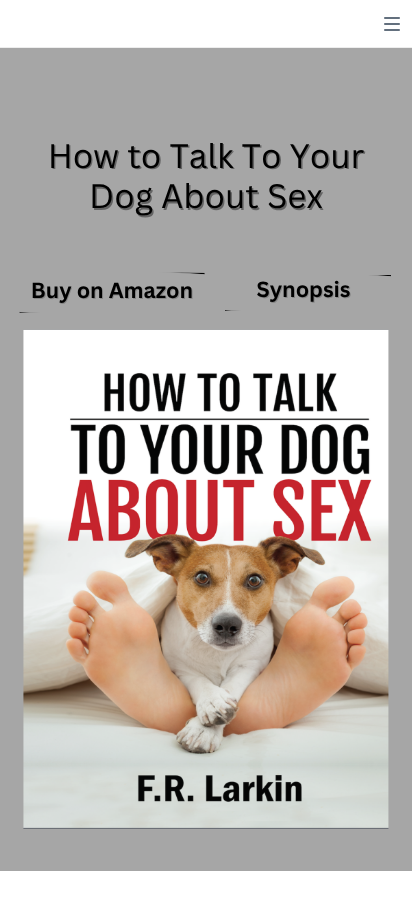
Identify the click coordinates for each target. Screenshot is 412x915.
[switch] (392, 24)
